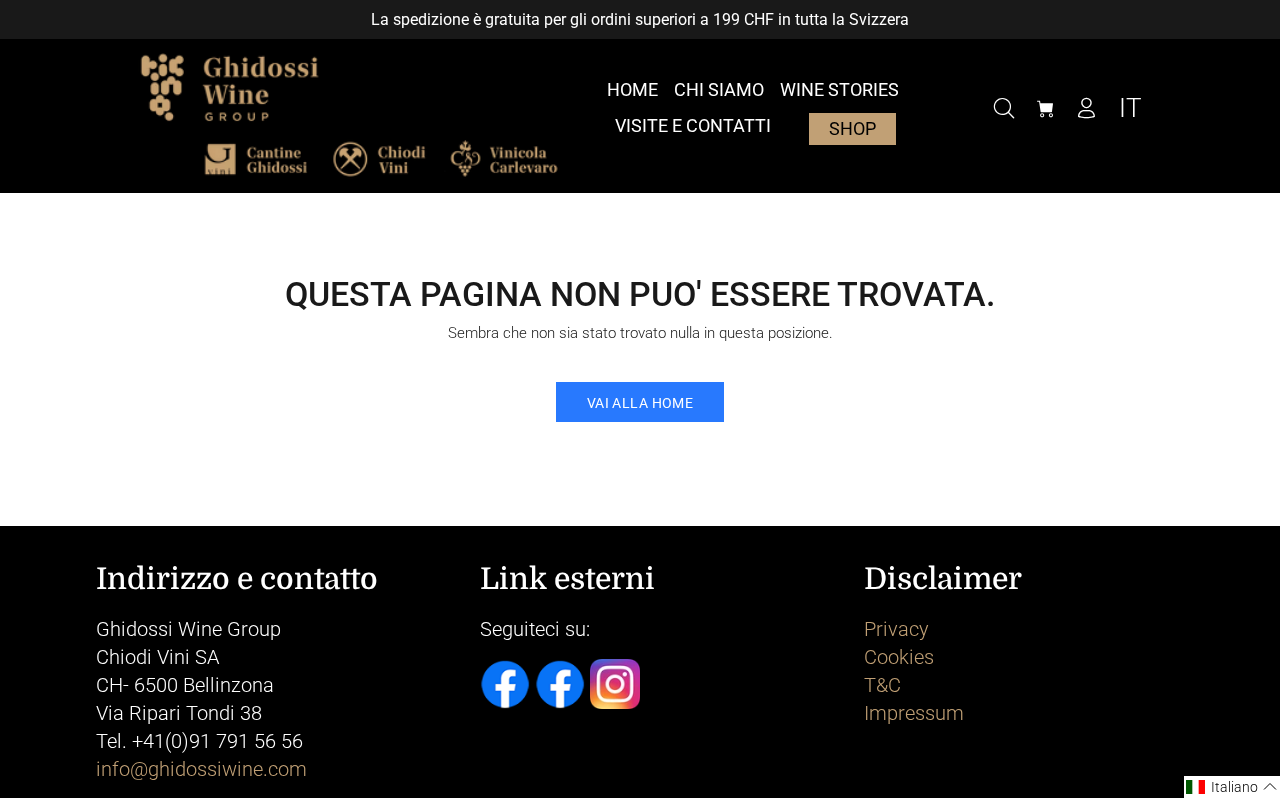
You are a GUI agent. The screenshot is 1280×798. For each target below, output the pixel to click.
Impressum (914, 713)
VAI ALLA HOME (640, 403)
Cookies (899, 657)
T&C (882, 685)
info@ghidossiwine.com (201, 769)
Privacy (896, 629)
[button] (1232, 787)
